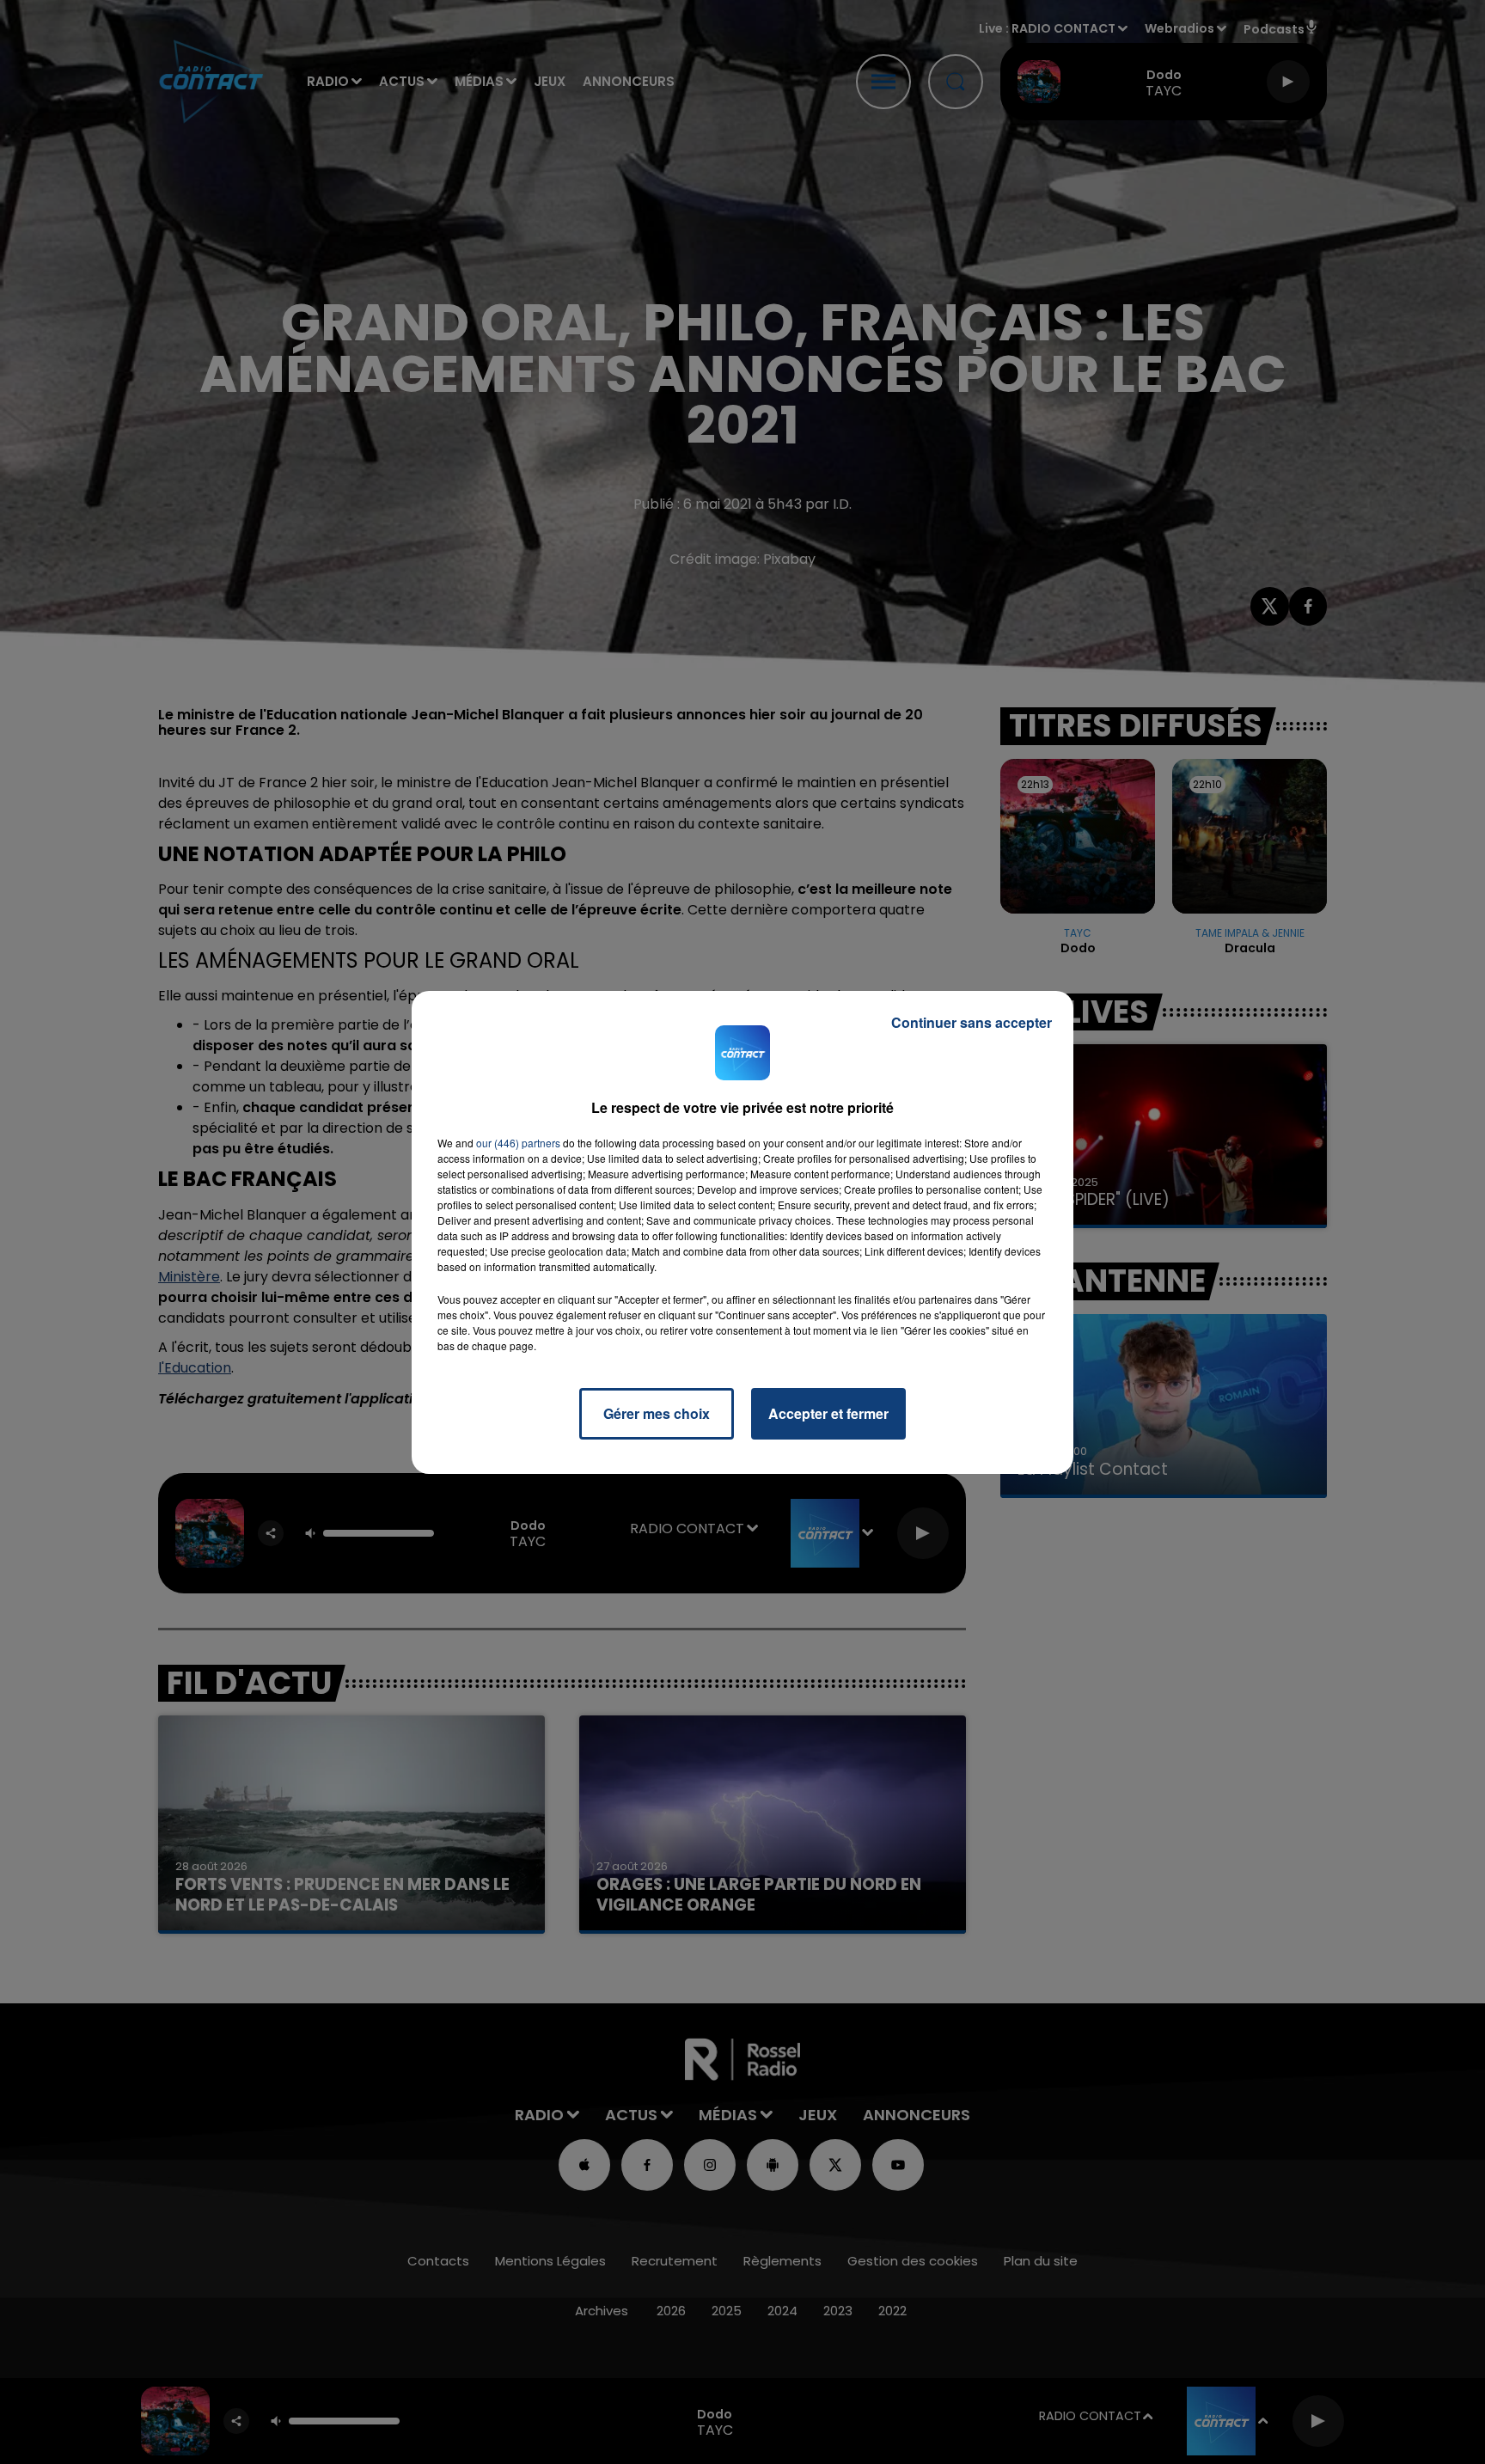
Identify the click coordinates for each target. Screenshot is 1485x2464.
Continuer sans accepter (972, 1022)
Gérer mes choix (657, 1413)
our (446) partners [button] (518, 1143)
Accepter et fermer (828, 1413)
